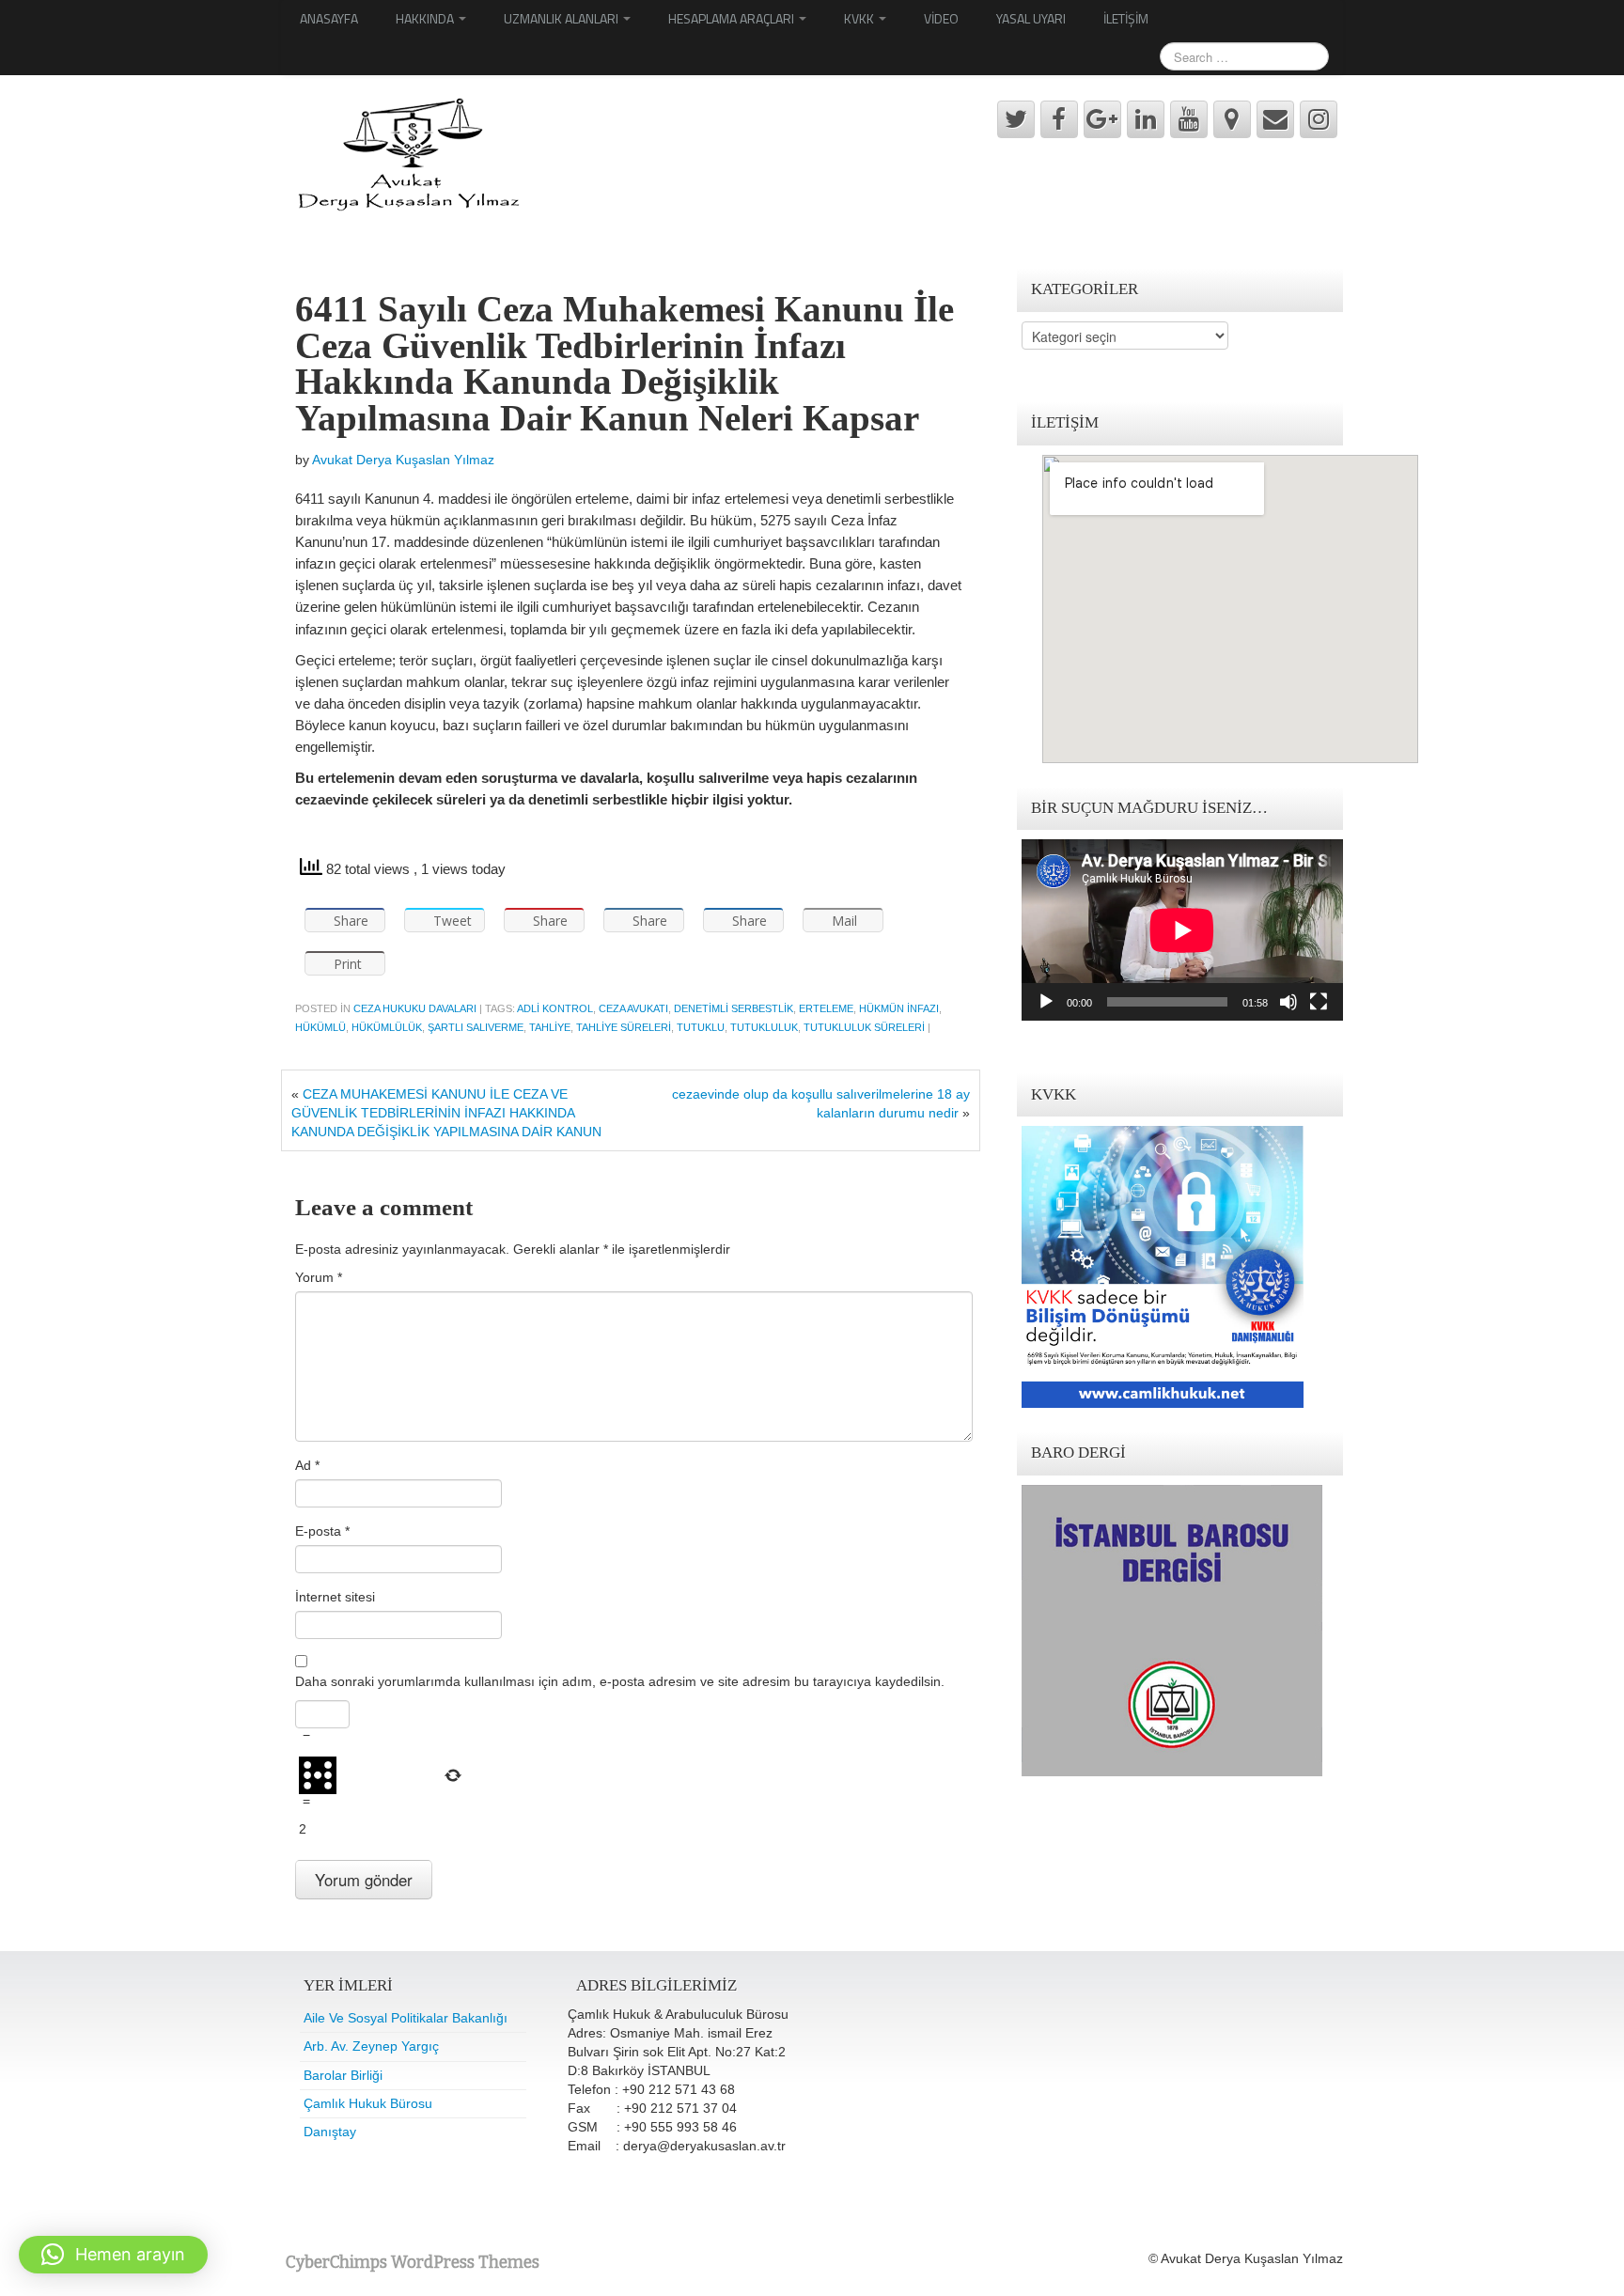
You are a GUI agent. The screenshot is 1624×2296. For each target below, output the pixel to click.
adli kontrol (555, 1008)
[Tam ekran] (1319, 1002)
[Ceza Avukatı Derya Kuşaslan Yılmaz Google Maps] (1232, 119)
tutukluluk (764, 1027)
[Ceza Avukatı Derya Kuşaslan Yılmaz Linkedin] (1146, 119)
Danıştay (330, 2132)
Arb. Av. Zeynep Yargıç (371, 2046)
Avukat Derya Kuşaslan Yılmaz (403, 460)
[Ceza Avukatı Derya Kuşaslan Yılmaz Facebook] (1059, 119)
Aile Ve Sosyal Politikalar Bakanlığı (406, 2018)
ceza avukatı (633, 1008)
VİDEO (941, 18)
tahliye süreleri (624, 1027)
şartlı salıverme (476, 1027)
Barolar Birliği (343, 2075)
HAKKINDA (426, 18)
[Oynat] (1046, 1002)
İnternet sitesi (335, 1597)
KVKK (860, 18)
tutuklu (701, 1027)
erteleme (826, 1008)
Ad (307, 1465)
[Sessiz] (1288, 1002)
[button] (113, 2255)
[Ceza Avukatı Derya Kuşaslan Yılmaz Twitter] (1016, 119)
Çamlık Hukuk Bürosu (368, 2103)
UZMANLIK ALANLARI (562, 18)
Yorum (319, 1277)
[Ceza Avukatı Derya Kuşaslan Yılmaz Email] (1275, 119)
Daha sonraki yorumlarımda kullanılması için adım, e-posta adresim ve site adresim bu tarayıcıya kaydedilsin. (620, 1681)
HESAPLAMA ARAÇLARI (733, 18)
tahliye (550, 1027)
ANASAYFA (329, 18)
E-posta (322, 1531)
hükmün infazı (899, 1008)
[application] (1182, 930)
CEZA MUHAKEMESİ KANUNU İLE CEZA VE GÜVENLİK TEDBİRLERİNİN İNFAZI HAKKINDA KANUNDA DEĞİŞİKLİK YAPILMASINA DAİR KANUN (446, 1113)
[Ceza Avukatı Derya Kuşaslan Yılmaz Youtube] (1189, 119)
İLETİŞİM (1126, 18)
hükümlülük (387, 1027)
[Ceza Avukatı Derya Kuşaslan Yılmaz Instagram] (1319, 119)
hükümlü (320, 1027)
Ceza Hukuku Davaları (415, 1008)
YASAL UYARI (1031, 18)
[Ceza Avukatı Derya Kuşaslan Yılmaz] (406, 154)
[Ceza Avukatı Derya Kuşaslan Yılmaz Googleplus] (1102, 119)
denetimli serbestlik (734, 1008)
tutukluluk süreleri (864, 1027)
